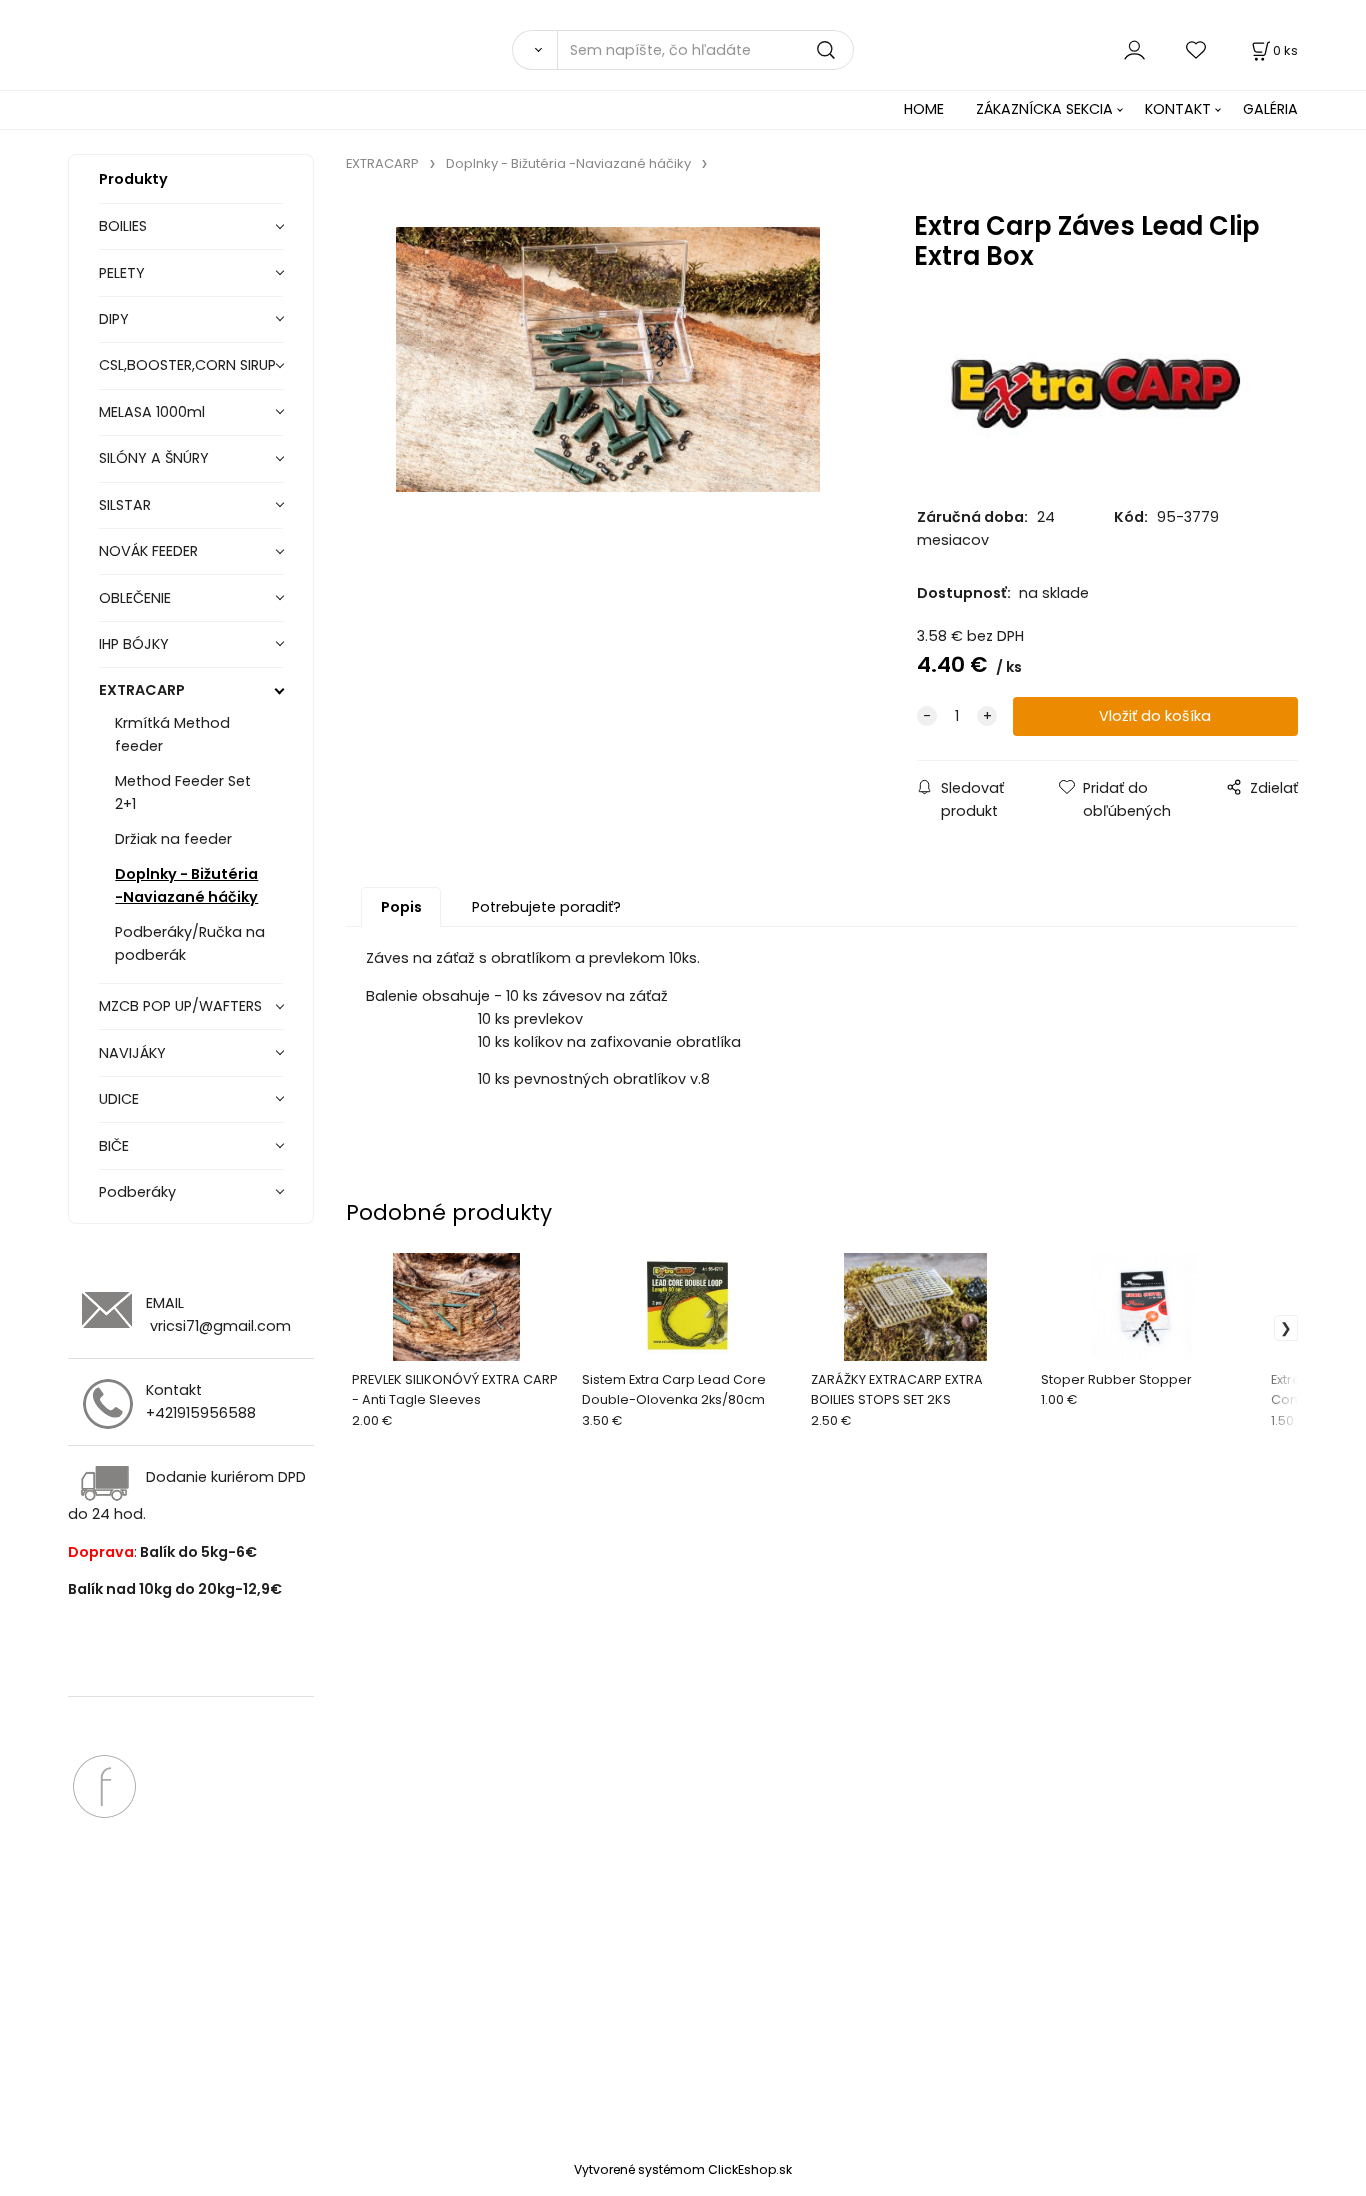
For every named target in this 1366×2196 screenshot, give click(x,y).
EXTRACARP (142, 690)
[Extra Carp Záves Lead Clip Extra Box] (607, 367)
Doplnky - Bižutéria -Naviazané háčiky (186, 885)
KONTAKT (1178, 109)
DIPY (114, 319)
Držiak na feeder (173, 839)
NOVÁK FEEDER (148, 551)
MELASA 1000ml (152, 412)
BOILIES (123, 226)
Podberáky (137, 1192)
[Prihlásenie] (1134, 49)
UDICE (119, 1099)
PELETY (122, 273)
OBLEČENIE (135, 598)
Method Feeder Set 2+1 (183, 792)
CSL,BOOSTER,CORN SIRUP (187, 365)
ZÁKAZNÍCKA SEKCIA (1044, 109)
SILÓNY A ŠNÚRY (154, 458)
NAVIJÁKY (132, 1053)
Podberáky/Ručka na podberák (190, 943)
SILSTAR (125, 505)
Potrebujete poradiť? (546, 907)
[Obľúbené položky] (1197, 49)
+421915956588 (201, 1413)
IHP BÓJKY (134, 644)
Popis (401, 907)
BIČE (114, 1146)
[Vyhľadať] (534, 50)
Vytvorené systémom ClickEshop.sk (683, 2169)
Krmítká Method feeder (172, 734)
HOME (924, 109)
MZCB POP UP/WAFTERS (180, 1006)
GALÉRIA (1270, 109)
